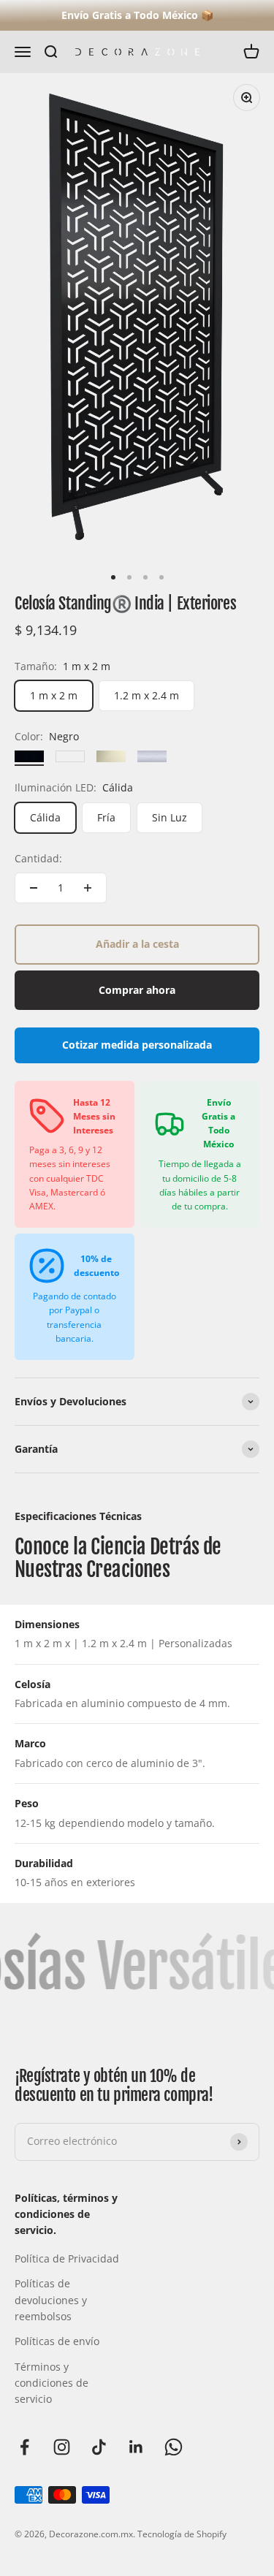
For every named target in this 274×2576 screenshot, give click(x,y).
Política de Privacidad (67, 2258)
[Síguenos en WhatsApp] (174, 2447)
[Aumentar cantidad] (88, 888)
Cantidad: (38, 858)
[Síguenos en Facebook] (24, 2447)
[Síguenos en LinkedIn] (136, 2447)
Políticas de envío (57, 2341)
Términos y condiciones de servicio (52, 2383)
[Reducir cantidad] (34, 888)
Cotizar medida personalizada (137, 1045)
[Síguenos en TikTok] (99, 2447)
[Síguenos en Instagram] (62, 2447)
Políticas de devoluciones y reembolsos (51, 2300)
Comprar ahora (137, 990)
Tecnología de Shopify (182, 2534)
